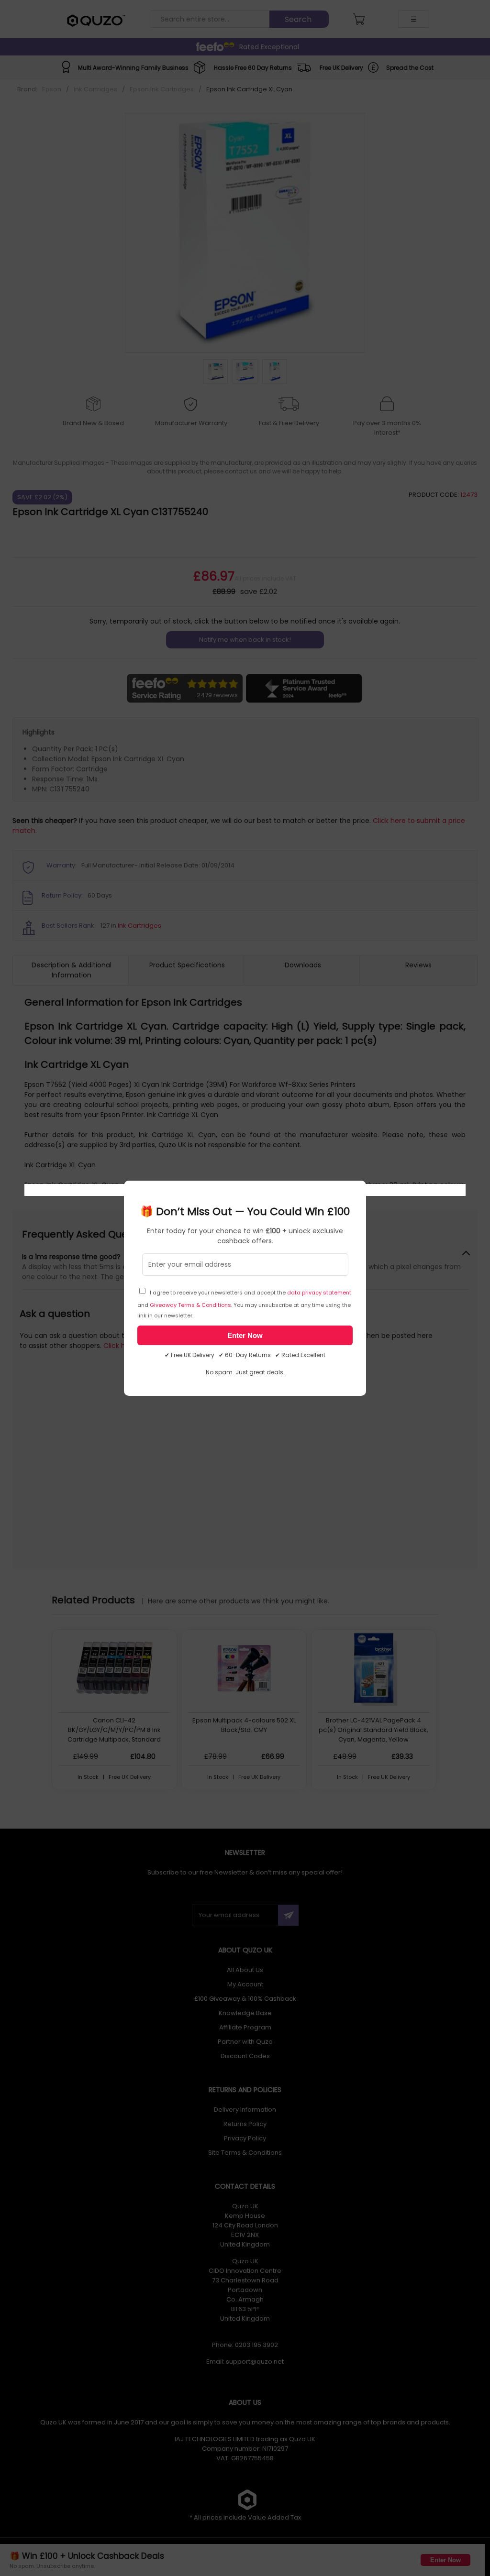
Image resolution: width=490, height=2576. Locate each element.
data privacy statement (319, 1293)
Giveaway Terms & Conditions (190, 1305)
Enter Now (245, 1335)
